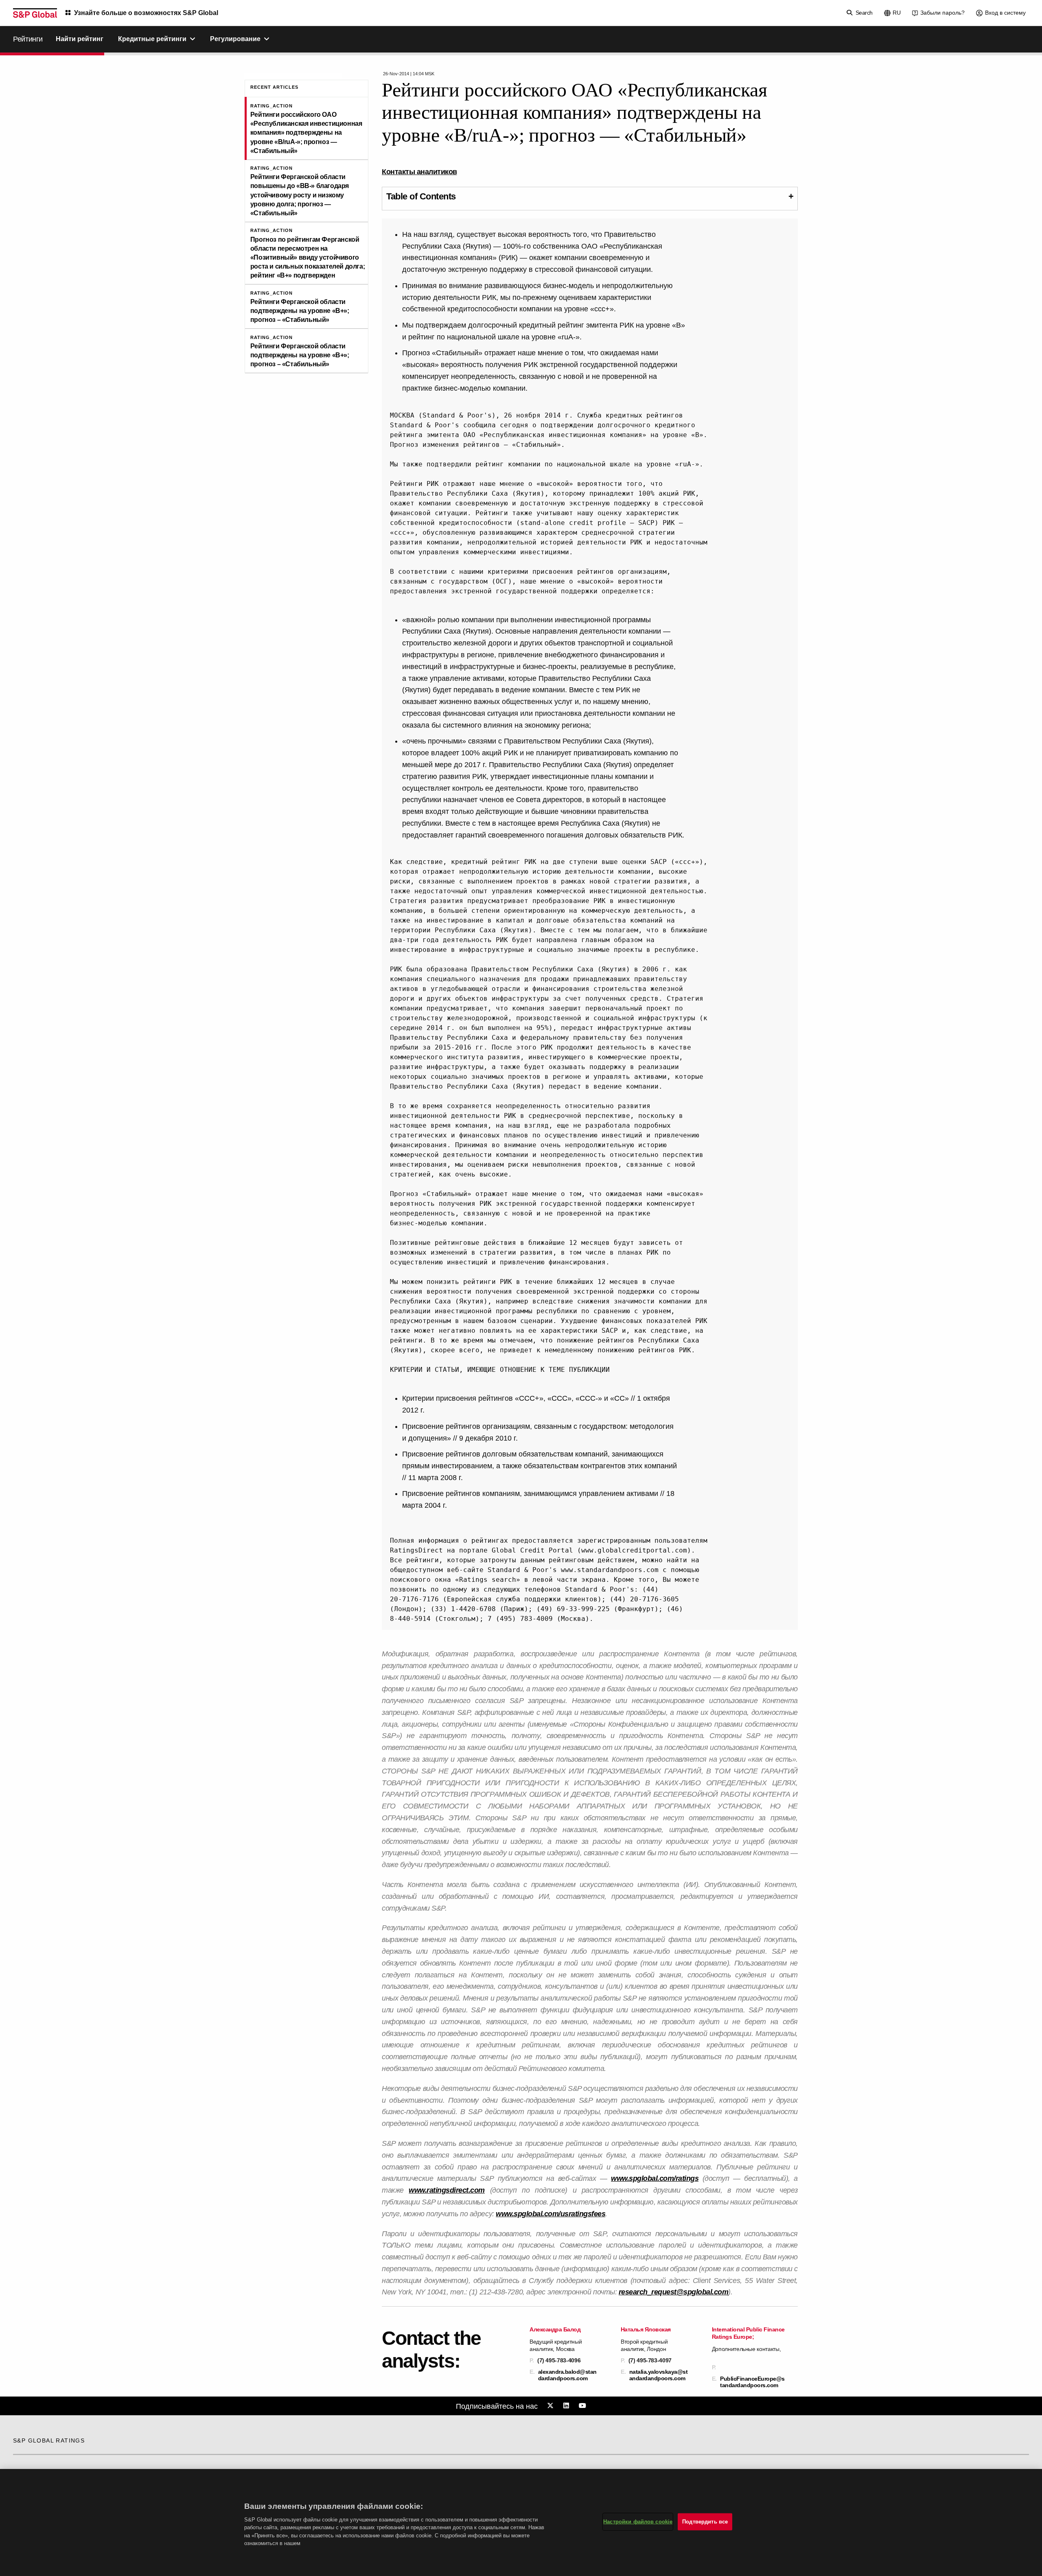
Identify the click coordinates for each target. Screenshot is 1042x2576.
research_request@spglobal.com (674, 2292)
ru (897, 13)
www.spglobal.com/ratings (655, 2178)
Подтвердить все (705, 2522)
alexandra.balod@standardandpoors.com (567, 2375)
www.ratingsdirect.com (447, 2190)
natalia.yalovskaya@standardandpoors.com (659, 2375)
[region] (521, 2522)
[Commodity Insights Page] (552, 2406)
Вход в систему (1005, 13)
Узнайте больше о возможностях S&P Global (146, 13)
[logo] (35, 13)
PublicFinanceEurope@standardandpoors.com (752, 2382)
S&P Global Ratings (49, 2440)
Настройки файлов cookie (638, 2522)
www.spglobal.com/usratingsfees (551, 2214)
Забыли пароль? (942, 13)
